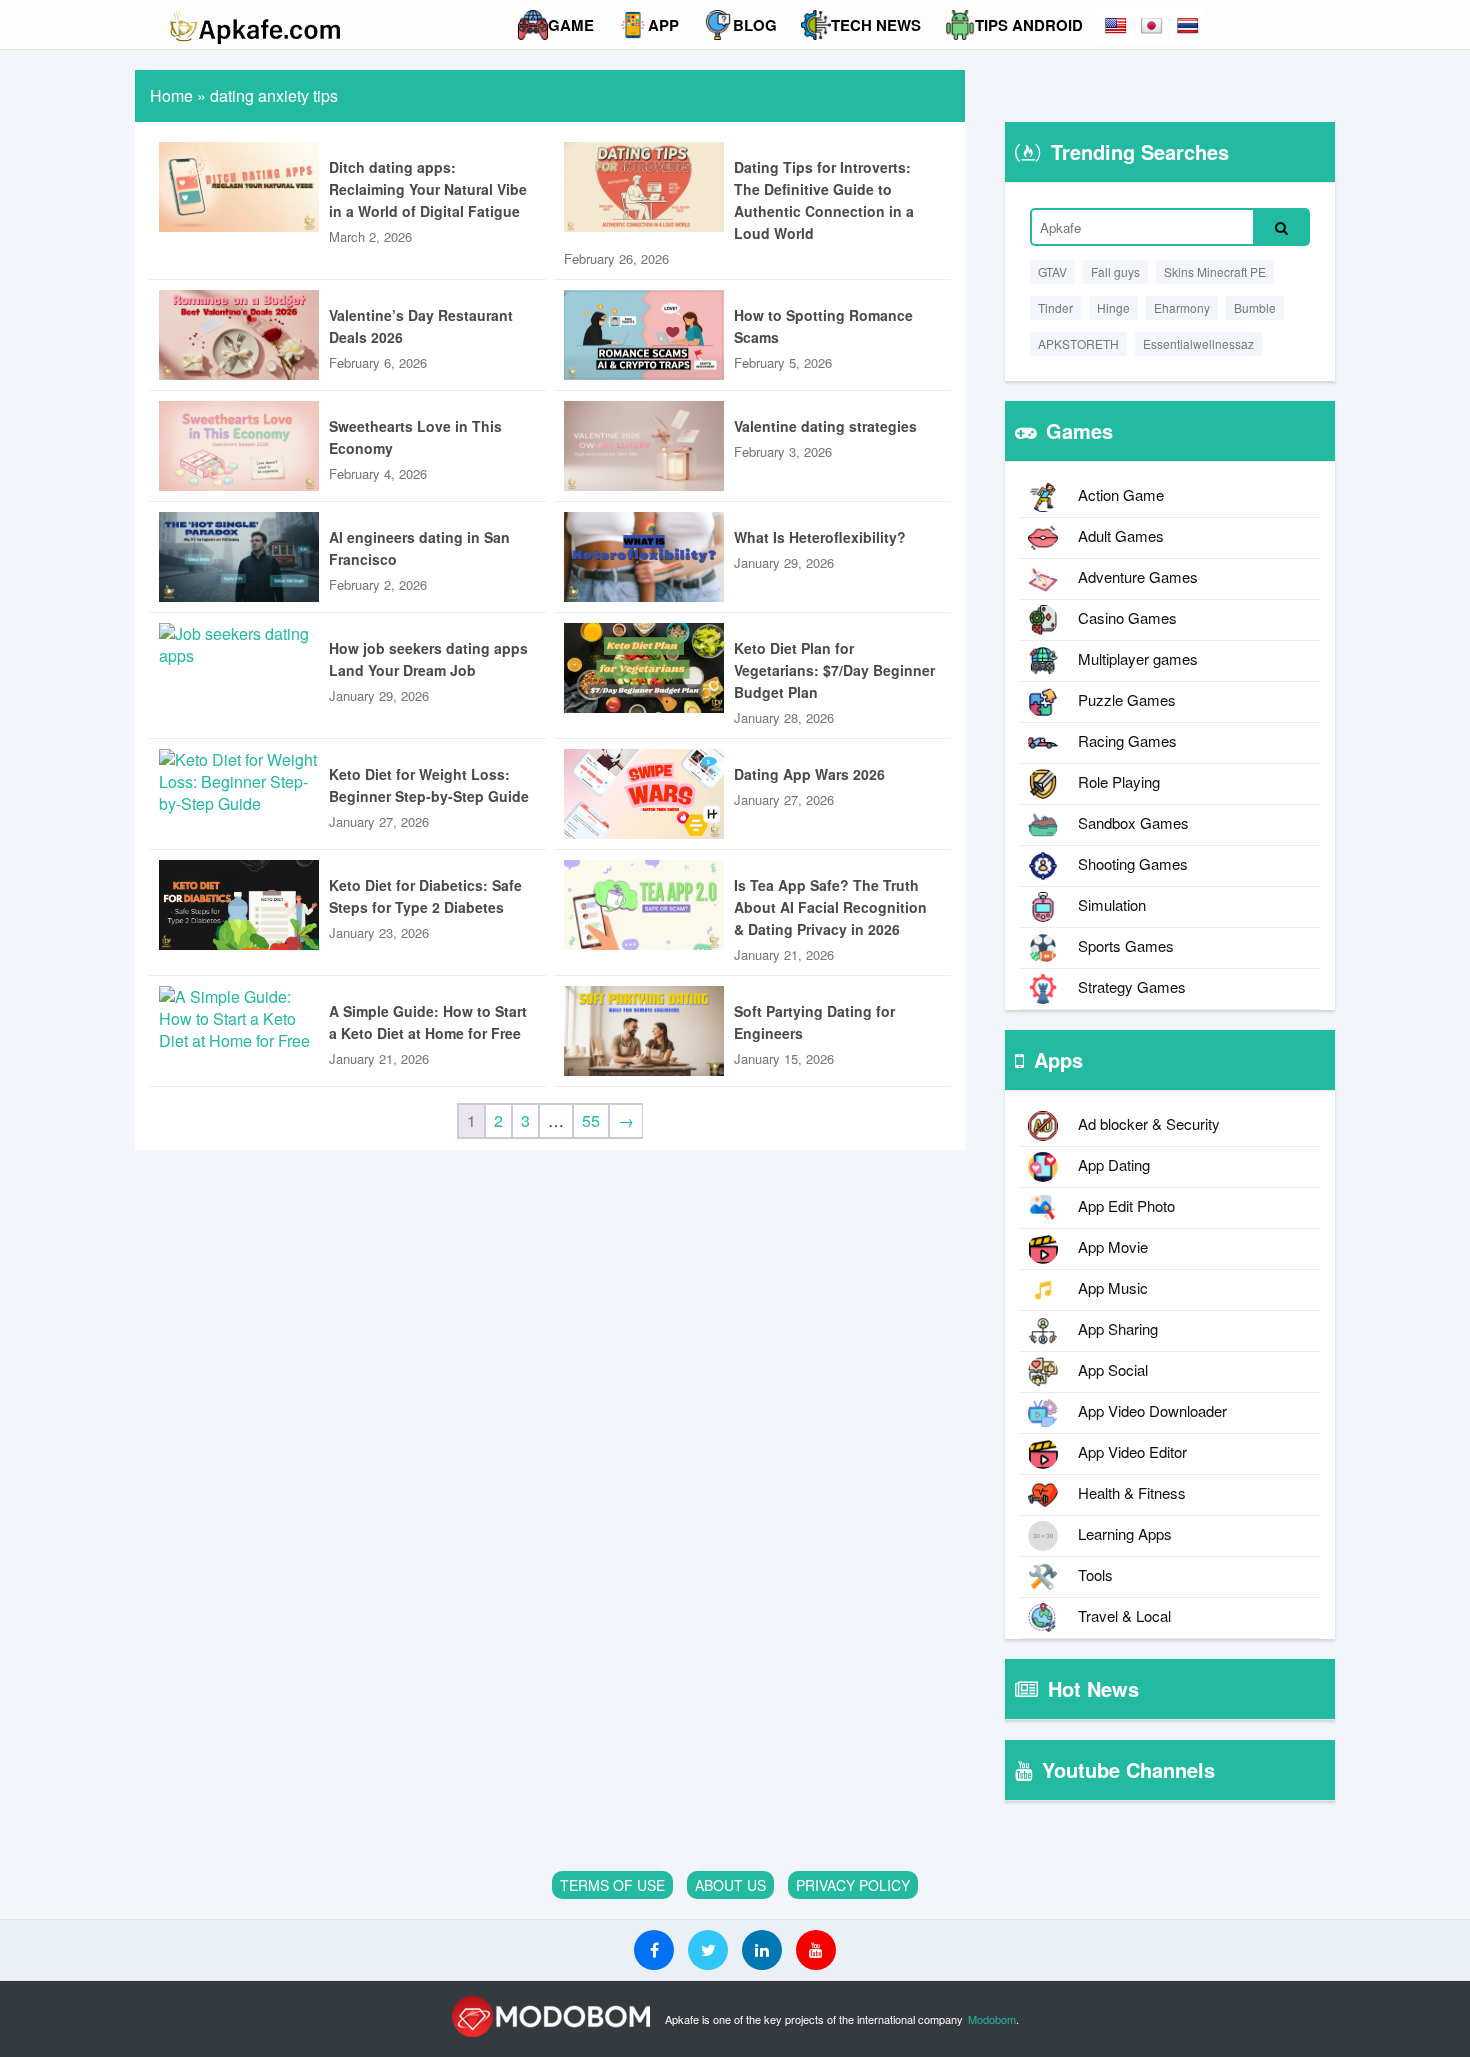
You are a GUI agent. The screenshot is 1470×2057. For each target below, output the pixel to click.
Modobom (992, 2019)
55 (591, 1120)
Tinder (1055, 307)
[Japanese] (1153, 25)
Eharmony (1182, 307)
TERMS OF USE (612, 1885)
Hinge (1113, 307)
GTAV (1052, 271)
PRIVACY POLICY (853, 1885)
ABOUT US (730, 1885)
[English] (1117, 25)
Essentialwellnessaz (1198, 343)
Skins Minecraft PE (1215, 271)
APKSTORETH (1078, 343)
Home (171, 95)
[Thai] (1189, 25)
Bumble (1255, 307)
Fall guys (1115, 271)
